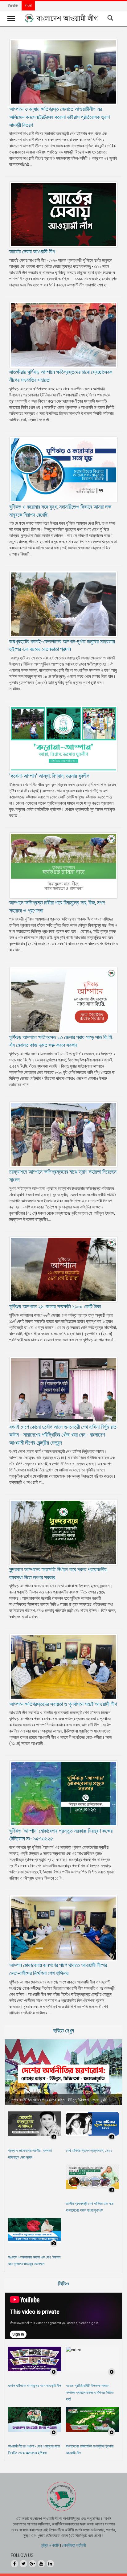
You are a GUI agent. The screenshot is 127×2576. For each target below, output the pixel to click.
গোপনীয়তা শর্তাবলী (74, 2545)
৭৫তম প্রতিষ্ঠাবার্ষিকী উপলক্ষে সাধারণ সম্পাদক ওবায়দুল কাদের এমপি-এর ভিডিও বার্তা (90, 2393)
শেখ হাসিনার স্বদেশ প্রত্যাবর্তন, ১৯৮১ (89, 2151)
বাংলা (28, 6)
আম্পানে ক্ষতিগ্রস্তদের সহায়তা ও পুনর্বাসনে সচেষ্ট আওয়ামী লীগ (63, 1704)
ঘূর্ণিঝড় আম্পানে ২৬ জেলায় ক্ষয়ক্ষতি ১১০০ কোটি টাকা (55, 1306)
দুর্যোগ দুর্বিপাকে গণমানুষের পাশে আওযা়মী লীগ (35, 2386)
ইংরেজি (13, 6)
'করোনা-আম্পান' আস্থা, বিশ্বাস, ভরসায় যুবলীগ (49, 776)
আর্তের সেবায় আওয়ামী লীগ (32, 251)
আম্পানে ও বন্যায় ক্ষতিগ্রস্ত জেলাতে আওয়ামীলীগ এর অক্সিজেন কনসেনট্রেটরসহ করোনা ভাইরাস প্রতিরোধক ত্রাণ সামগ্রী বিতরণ (59, 117)
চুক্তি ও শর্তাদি (50, 2545)
